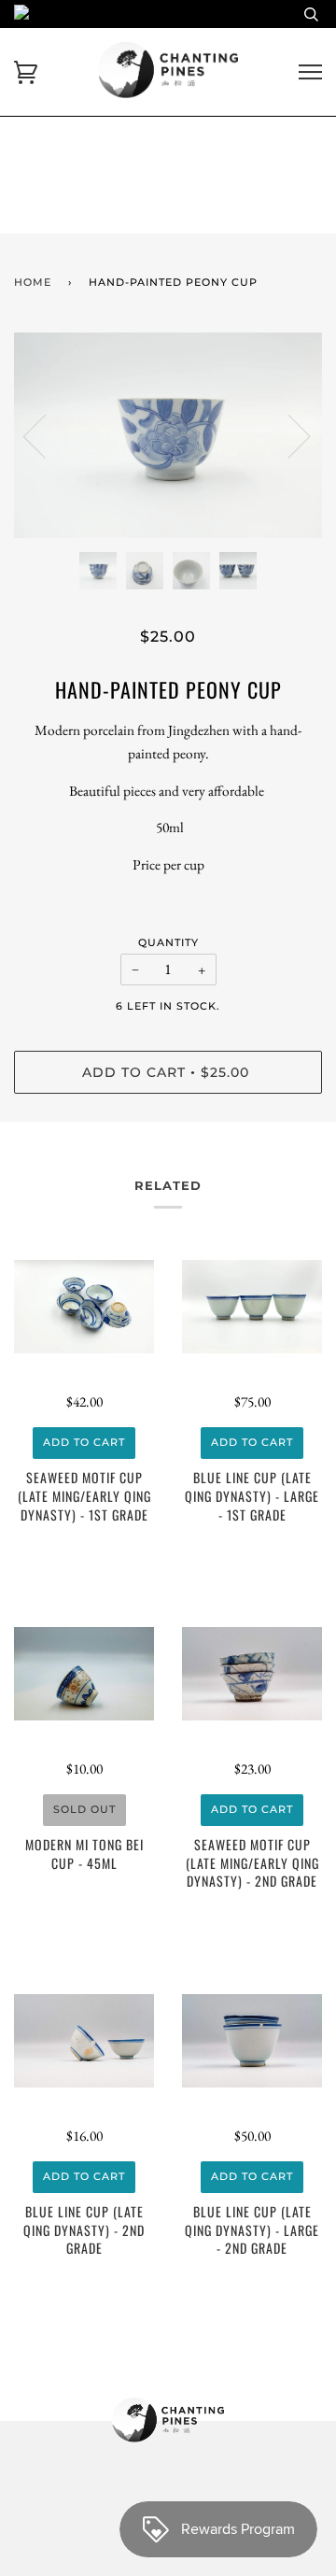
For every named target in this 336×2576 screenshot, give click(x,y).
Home (33, 282)
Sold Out (84, 1809)
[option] (168, 435)
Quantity (168, 942)
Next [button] (288, 435)
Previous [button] (46, 435)
